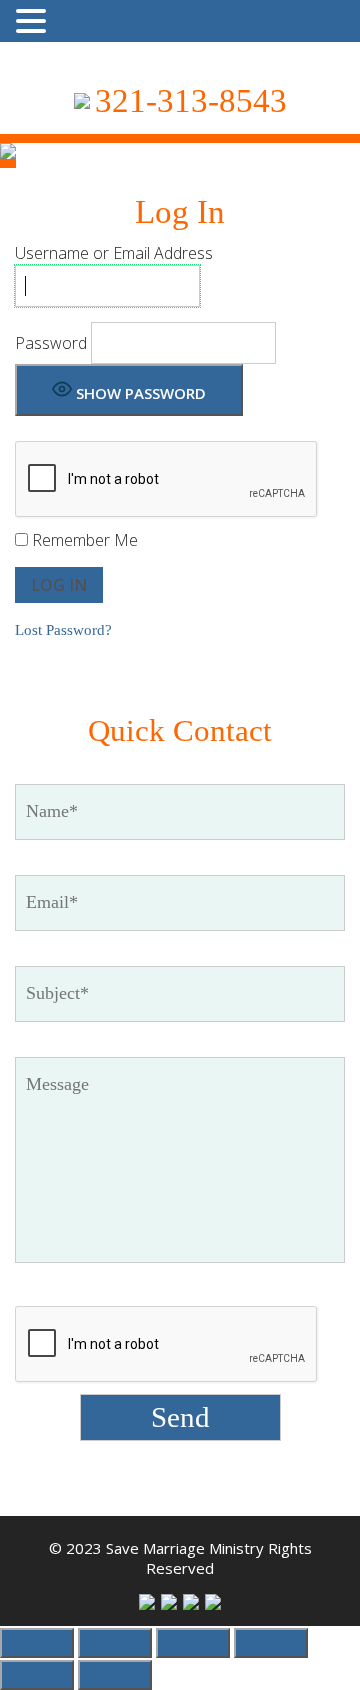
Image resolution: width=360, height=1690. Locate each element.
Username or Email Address (114, 253)
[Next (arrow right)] (115, 1675)
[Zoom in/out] (37, 1643)
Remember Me (83, 540)
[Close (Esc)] (271, 1643)
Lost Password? (63, 630)
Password (51, 343)
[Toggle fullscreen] (115, 1643)
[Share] (193, 1643)
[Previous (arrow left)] (37, 1675)
